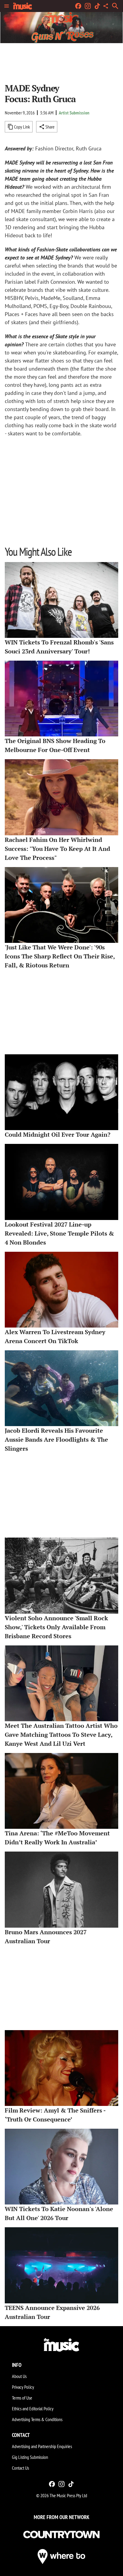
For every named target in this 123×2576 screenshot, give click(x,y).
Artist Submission (74, 113)
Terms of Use (22, 2398)
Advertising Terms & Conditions (37, 2419)
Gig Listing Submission (30, 2457)
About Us (19, 2376)
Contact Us (20, 2468)
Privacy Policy (23, 2387)
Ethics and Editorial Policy (33, 2409)
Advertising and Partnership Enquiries (42, 2446)
